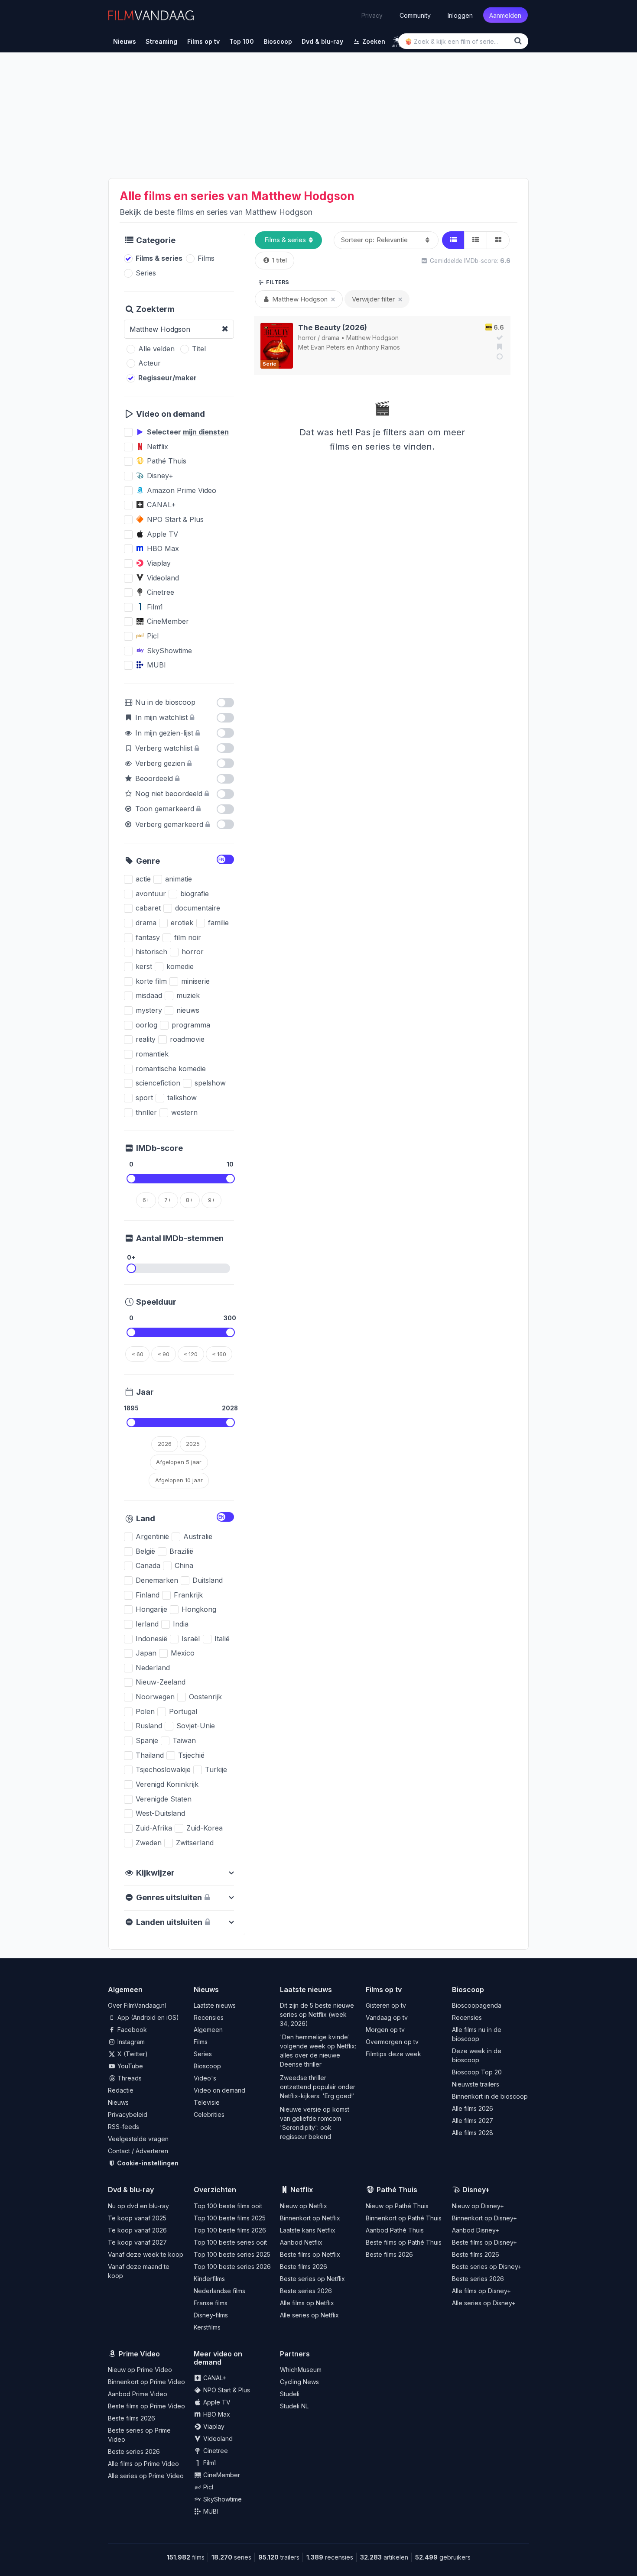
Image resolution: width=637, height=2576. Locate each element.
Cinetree (215, 2451)
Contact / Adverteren (138, 2151)
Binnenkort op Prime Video (146, 2382)
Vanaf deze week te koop (146, 2254)
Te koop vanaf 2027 (137, 2242)
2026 (165, 1444)
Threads (129, 2078)
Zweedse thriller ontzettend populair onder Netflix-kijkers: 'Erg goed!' (318, 2087)
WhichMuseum (301, 2370)
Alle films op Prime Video (143, 2464)
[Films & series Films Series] (288, 240)
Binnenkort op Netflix (310, 2218)
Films (201, 2042)
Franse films (211, 2303)
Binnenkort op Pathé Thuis (404, 2218)
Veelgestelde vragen (138, 2139)
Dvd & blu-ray (131, 2190)
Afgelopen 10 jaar (179, 1480)
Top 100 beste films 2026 (230, 2230)
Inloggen (460, 15)
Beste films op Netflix (310, 2254)
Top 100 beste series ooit (230, 2242)
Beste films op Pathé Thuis (404, 2242)
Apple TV (216, 2402)
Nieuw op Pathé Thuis (397, 2206)
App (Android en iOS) (147, 2017)
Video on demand (219, 2090)
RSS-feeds (123, 2127)
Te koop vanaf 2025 (137, 2218)
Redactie (121, 2090)
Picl (207, 2487)
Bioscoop (207, 2066)
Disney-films (211, 2315)
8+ (190, 1200)
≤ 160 (219, 1354)
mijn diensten (206, 432)
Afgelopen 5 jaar (179, 1462)
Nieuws (118, 2102)
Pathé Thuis (397, 2190)
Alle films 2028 (473, 2133)
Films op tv (384, 1990)
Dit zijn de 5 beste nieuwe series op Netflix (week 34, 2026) (317, 2014)
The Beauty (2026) (333, 327)
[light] (397, 40)
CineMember (221, 2475)
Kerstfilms (207, 2327)
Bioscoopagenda (477, 2005)
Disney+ (476, 2190)
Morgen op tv (385, 2030)
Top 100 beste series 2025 (232, 2254)
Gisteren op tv (386, 2005)
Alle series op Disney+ (484, 2303)
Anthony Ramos (378, 347)
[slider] (131, 1179)
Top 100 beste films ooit (228, 2206)
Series (203, 2054)
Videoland (217, 2438)
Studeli (290, 2394)
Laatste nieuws (215, 2005)
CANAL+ (214, 2378)
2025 (193, 1444)
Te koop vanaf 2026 (137, 2230)
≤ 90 (164, 1354)
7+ (168, 1200)
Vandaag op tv (387, 2017)
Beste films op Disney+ (484, 2242)
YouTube (129, 2066)
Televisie (207, 2102)
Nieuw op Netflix (304, 2206)
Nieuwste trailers (476, 2084)
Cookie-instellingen (147, 2163)
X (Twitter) (132, 2054)
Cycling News (299, 2382)
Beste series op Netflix (312, 2279)
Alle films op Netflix (307, 2303)
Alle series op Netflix (309, 2315)
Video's (205, 2078)
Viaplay (213, 2426)
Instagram (130, 2042)
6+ (146, 1200)
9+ (212, 1200)
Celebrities (209, 2114)
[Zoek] (520, 41)
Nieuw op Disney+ (478, 2206)
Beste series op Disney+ (487, 2267)
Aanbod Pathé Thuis (395, 2230)
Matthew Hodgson (372, 338)
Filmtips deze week (393, 2054)
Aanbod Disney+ (476, 2230)
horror (307, 338)
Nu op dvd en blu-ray (138, 2206)
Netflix (302, 2190)
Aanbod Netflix (301, 2242)
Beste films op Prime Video (146, 2406)
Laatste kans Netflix (308, 2230)
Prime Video (139, 2354)
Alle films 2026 (473, 2108)
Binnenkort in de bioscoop (490, 2096)
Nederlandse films (219, 2291)
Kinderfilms (209, 2279)
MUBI (210, 2511)
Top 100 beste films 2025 (230, 2218)
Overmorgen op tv (392, 2042)
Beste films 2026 (304, 2267)
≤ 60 (138, 1354)
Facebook (131, 2030)
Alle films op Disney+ (481, 2291)
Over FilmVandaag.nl (137, 2005)
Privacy (372, 15)
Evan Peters (328, 347)
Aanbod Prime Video (138, 2394)
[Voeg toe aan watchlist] (498, 347)
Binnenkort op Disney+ (484, 2218)
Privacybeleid (128, 2114)
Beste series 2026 (306, 2291)
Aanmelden (505, 15)
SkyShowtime (222, 2499)
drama (330, 338)
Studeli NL (294, 2406)
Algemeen (208, 2030)
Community (415, 15)
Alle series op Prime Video (146, 2476)
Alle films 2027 (473, 2121)
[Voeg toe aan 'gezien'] (498, 337)
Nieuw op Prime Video (140, 2370)
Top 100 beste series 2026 (232, 2267)
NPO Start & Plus (226, 2390)
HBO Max (216, 2414)
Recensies (209, 2017)
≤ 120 (191, 1354)
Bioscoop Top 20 (477, 2072)
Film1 (209, 2463)
